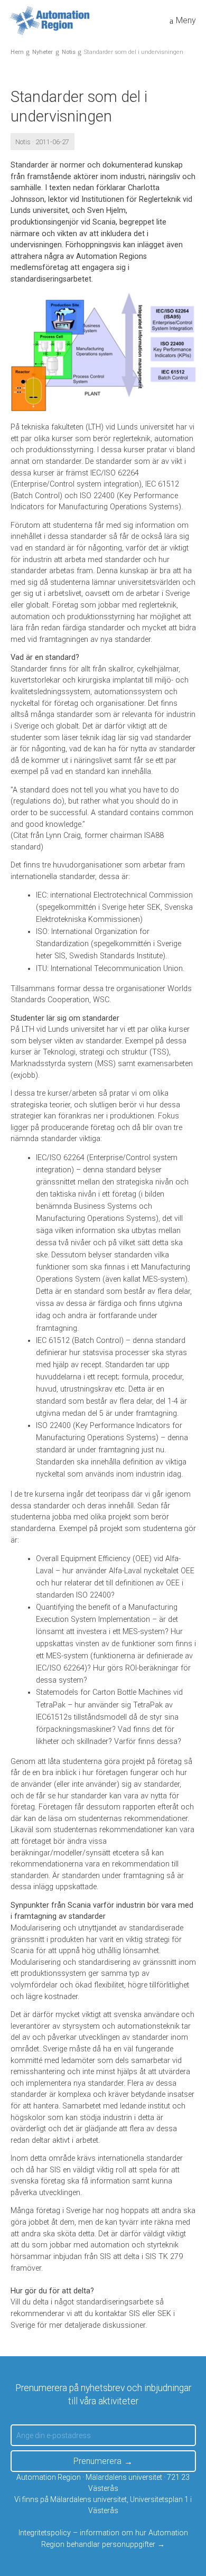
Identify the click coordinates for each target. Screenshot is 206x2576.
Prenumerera (97, 2461)
